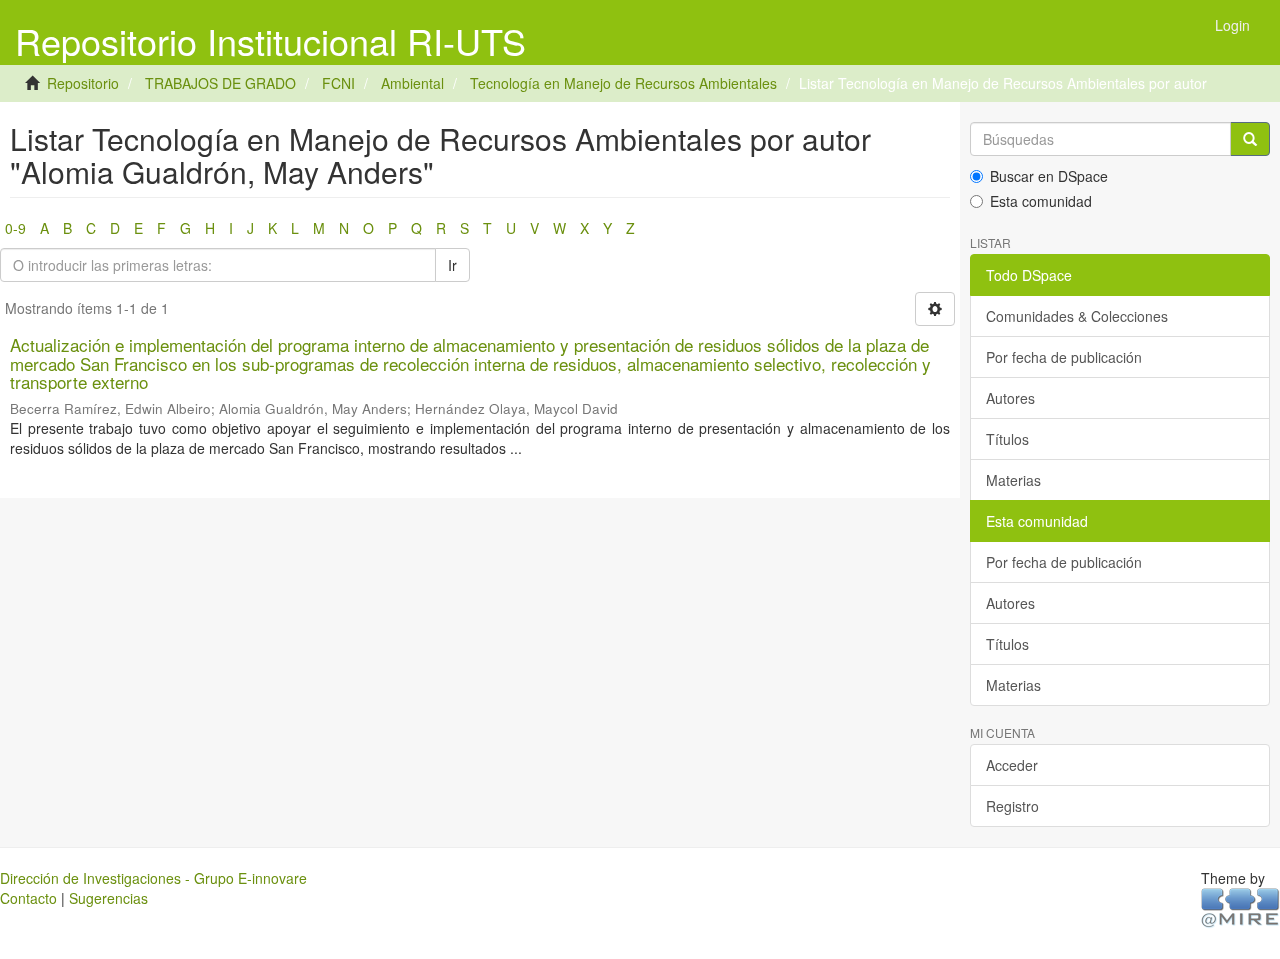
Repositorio (83, 83)
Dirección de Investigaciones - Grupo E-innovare (153, 878)
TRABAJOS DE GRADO (220, 83)
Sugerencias (108, 898)
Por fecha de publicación (1064, 357)
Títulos (1007, 439)
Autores (1010, 398)
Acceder (1012, 765)
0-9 (15, 228)
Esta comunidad (1041, 201)
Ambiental (412, 83)
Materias (1013, 480)
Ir (452, 265)
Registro (1012, 806)
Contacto (28, 898)
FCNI (338, 83)
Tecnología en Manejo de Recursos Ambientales (623, 83)
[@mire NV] (1240, 907)
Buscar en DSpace (1049, 176)
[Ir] (1250, 139)
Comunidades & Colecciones (1077, 316)
